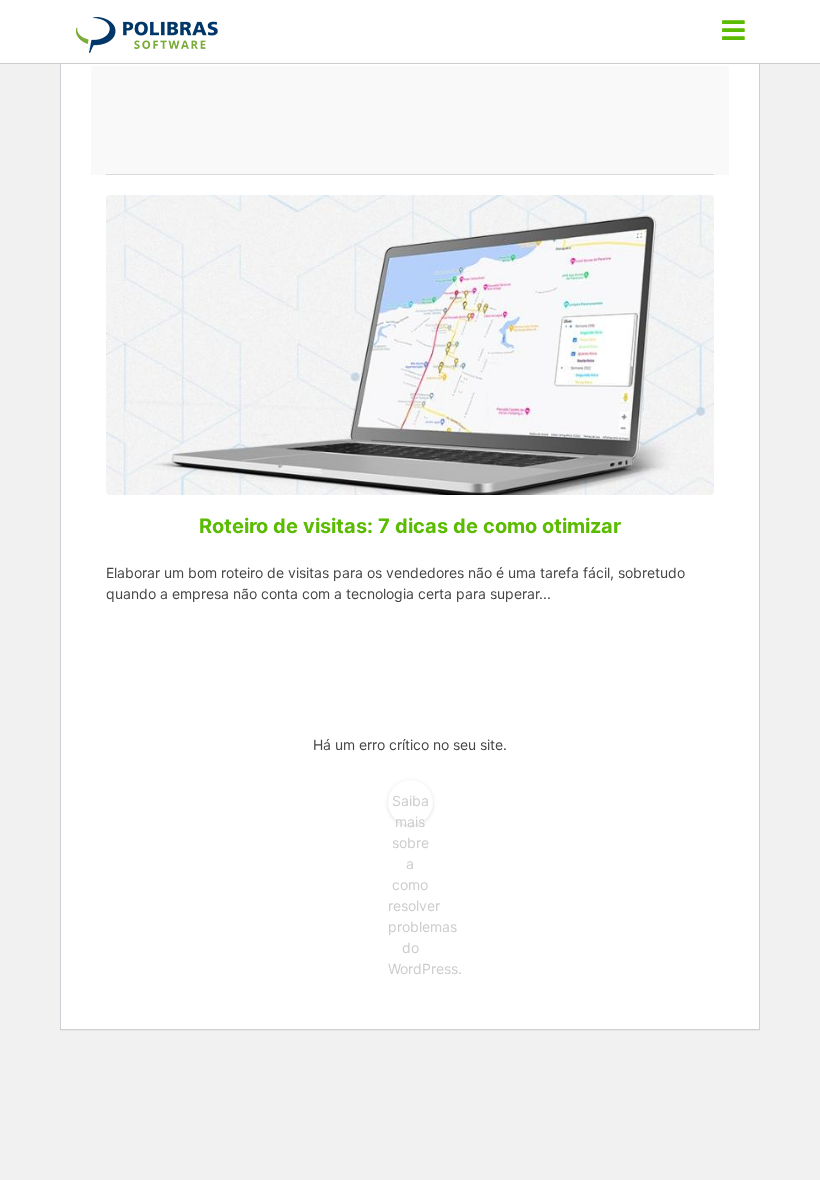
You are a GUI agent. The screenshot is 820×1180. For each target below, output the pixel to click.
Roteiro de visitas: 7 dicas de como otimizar (410, 526)
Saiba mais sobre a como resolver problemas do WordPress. (410, 808)
